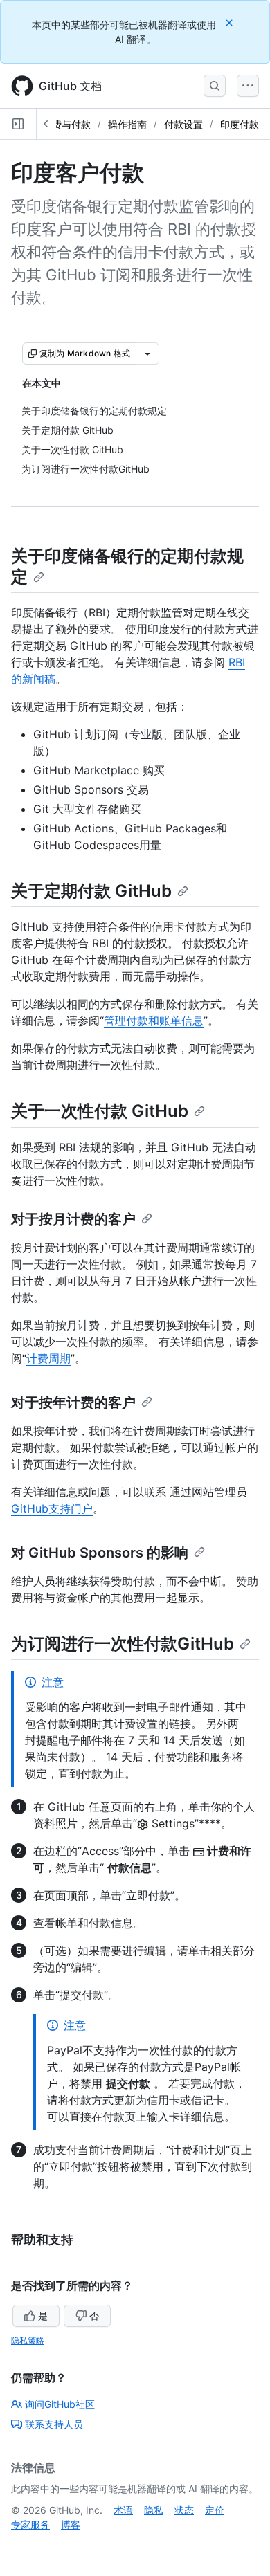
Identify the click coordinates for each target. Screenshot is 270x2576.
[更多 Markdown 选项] (147, 354)
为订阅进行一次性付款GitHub (123, 1644)
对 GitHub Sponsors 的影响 (100, 1553)
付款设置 (183, 124)
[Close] (231, 22)
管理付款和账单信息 (154, 1021)
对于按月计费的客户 (73, 1219)
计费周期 (48, 1358)
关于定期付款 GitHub (91, 891)
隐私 (154, 2510)
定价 (215, 2510)
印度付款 (240, 124)
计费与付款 (66, 124)
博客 (71, 2524)
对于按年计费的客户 (73, 1403)
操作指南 (127, 124)
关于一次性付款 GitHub (100, 1111)
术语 (123, 2510)
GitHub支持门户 (52, 1508)
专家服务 (30, 2524)
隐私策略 (28, 2340)
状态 (184, 2510)
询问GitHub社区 (60, 2404)
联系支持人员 (54, 2424)
